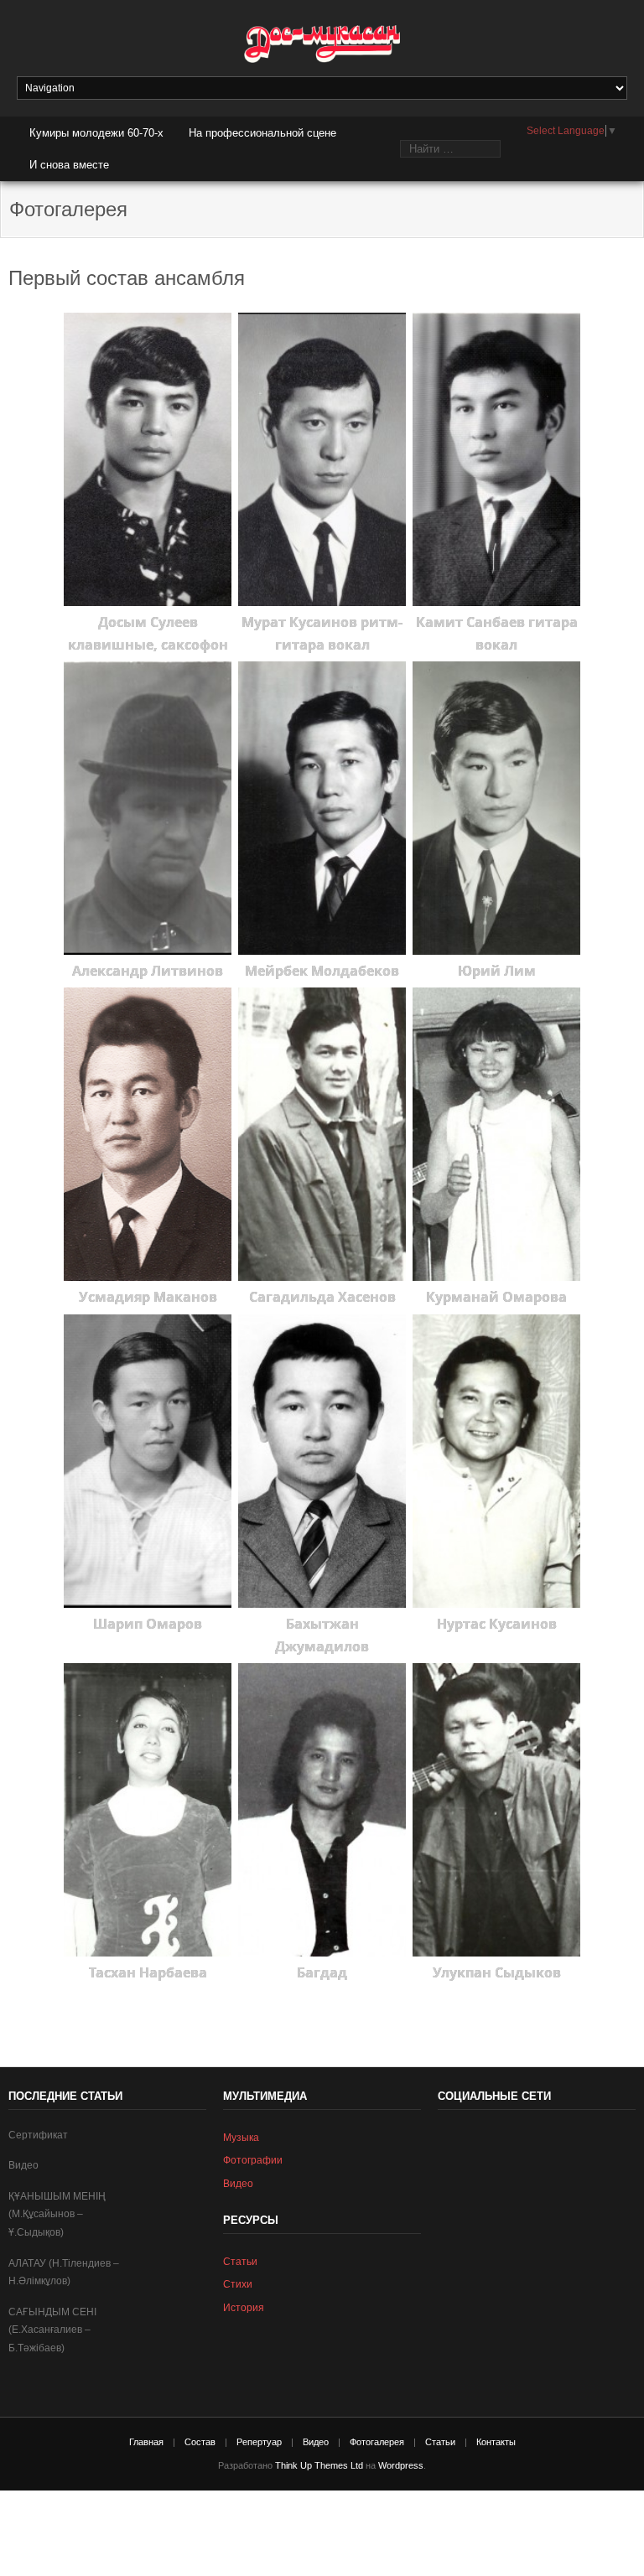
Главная (146, 2442)
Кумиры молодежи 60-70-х (96, 133)
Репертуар (259, 2442)
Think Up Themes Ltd (319, 2465)
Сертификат (38, 2135)
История (244, 2308)
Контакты (496, 2442)
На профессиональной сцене (262, 133)
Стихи (238, 2284)
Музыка (241, 2138)
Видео (23, 2165)
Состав (200, 2442)
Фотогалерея (377, 2442)
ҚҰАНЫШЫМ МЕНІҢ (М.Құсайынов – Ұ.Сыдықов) (57, 2214)
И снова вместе (69, 165)
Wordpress (401, 2465)
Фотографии (253, 2160)
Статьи (240, 2262)
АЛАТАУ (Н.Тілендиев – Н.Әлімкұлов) (64, 2273)
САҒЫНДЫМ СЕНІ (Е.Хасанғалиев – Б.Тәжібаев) (52, 2330)
